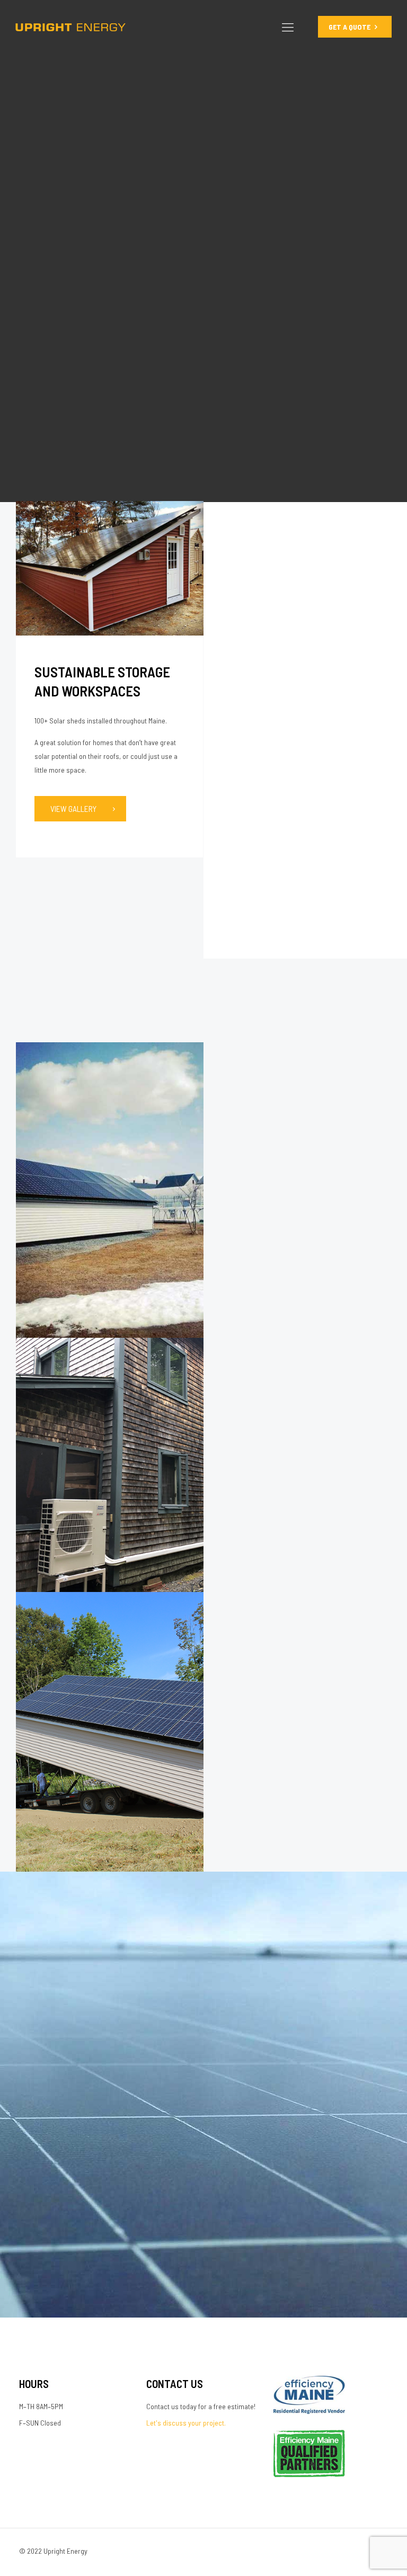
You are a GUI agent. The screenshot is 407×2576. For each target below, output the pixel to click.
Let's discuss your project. (186, 2423)
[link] (110, 568)
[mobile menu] (288, 26)
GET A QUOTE (350, 27)
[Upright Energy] (70, 26)
